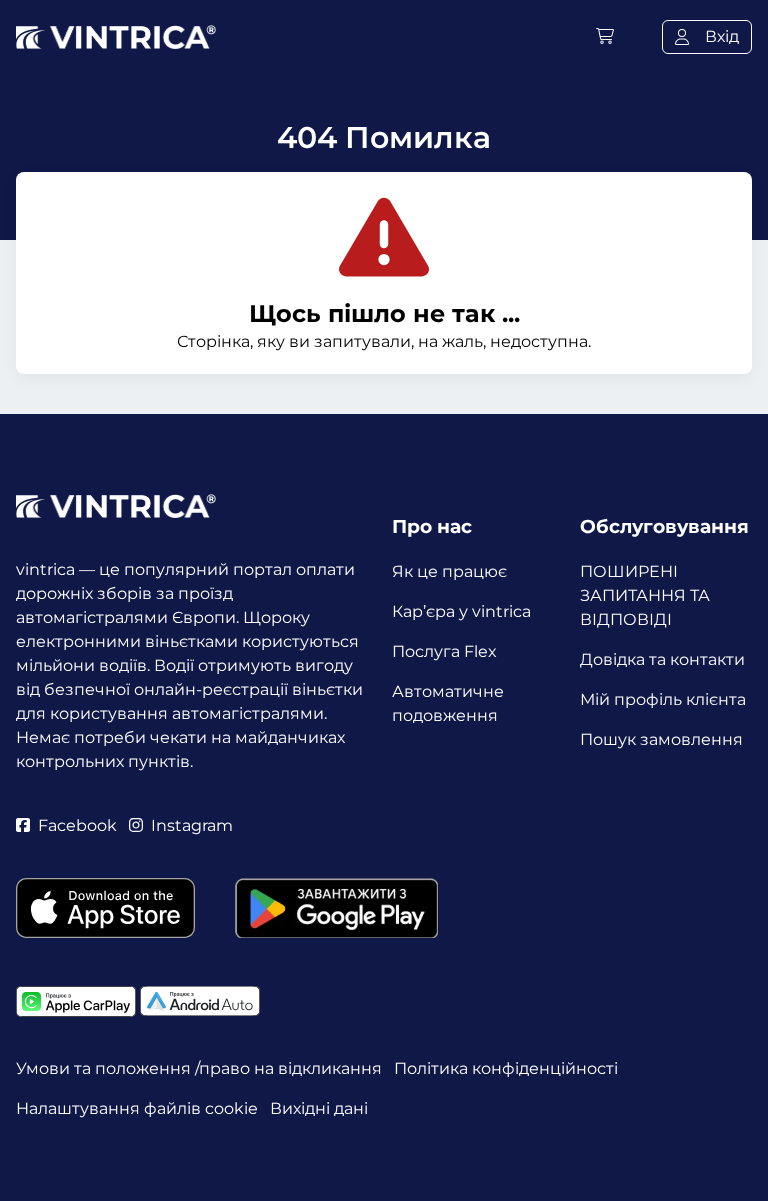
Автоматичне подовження (448, 703)
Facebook (77, 825)
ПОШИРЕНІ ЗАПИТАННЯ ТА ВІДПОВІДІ (645, 595)
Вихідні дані (319, 1108)
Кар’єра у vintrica (461, 611)
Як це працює (449, 571)
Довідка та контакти (662, 659)
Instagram (192, 825)
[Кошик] (605, 36)
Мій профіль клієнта (663, 699)
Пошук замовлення (661, 739)
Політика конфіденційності (506, 1068)
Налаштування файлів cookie (137, 1108)
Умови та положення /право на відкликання (199, 1068)
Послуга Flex (444, 651)
